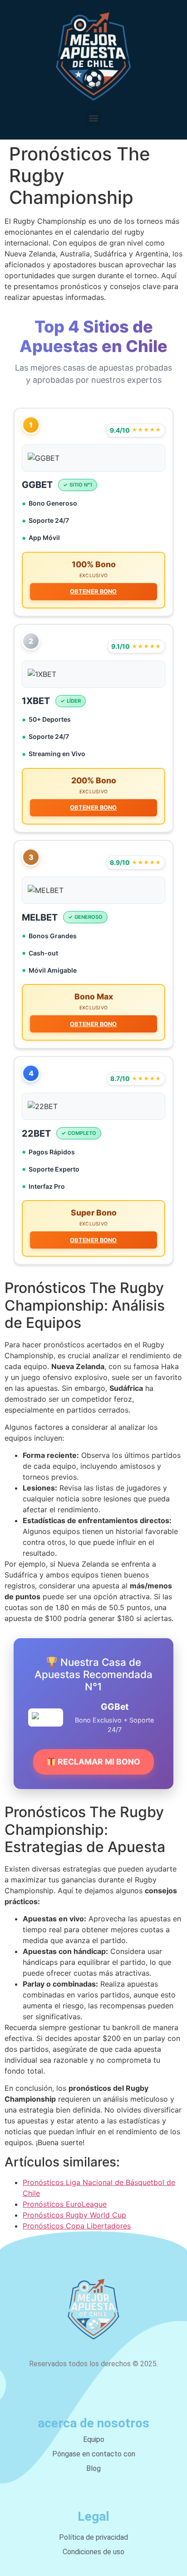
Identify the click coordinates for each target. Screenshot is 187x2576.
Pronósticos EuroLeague (65, 2204)
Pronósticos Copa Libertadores (77, 2226)
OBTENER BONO (93, 591)
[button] (94, 118)
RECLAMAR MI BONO (98, 1762)
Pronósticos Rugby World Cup (74, 2215)
